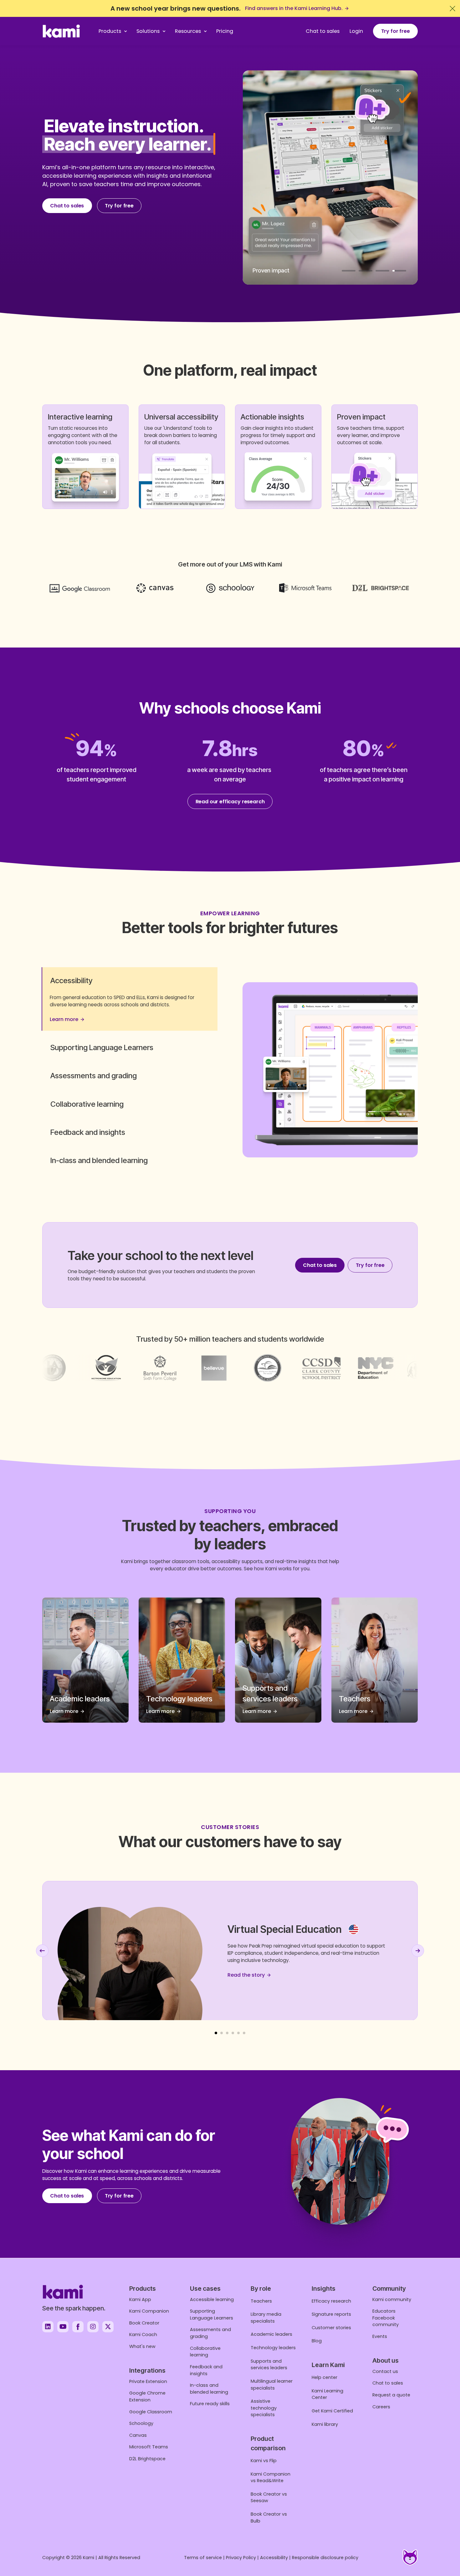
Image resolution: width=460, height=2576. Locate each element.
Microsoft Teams (149, 2447)
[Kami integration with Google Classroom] (80, 588)
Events (380, 2336)
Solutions (148, 31)
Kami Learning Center (327, 2394)
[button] (130, 980)
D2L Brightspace (147, 2459)
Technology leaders (273, 2348)
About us (386, 2360)
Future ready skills (210, 2404)
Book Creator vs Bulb (269, 2518)
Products (110, 31)
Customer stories (331, 2328)
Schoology (141, 2423)
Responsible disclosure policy (325, 2558)
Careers (381, 2407)
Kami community (392, 2299)
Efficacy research (331, 2301)
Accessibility (274, 2558)
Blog (317, 2341)
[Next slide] (418, 1951)
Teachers (261, 2301)
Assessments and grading (210, 2333)
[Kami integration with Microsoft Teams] (306, 588)
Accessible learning (212, 2299)
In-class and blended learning (209, 2389)
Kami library (325, 2424)
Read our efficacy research (230, 802)
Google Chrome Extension (147, 2396)
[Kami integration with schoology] (230, 588)
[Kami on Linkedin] (48, 2327)
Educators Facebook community (386, 2318)
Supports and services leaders (269, 2365)
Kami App (140, 2299)
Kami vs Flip (264, 2461)
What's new (142, 2346)
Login (356, 31)
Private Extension (148, 2381)
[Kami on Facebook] (78, 2327)
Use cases (205, 2289)
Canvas (138, 2435)
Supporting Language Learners (212, 2314)
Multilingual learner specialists (272, 2385)
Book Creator (144, 2323)
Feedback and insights (206, 2370)
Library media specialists (266, 2318)
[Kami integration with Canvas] (155, 588)
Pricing (225, 31)
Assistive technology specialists (264, 2408)
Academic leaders (271, 2334)
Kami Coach (143, 2335)
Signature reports (331, 2314)
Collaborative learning (205, 2352)
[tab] (349, 271)
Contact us (385, 2371)
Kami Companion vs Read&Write (271, 2477)
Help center (325, 2377)
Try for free (396, 31)
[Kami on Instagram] (93, 2327)
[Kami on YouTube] (63, 2327)
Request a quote (391, 2395)
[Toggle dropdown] (126, 31)
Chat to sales (323, 31)
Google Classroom (151, 2412)
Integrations (147, 2370)
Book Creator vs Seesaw (269, 2497)
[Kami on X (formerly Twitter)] (108, 2327)
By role (261, 2289)
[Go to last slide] (42, 1951)
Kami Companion (149, 2311)
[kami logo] (61, 31)
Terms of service (203, 2558)
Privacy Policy (241, 2558)
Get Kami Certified (332, 2411)
